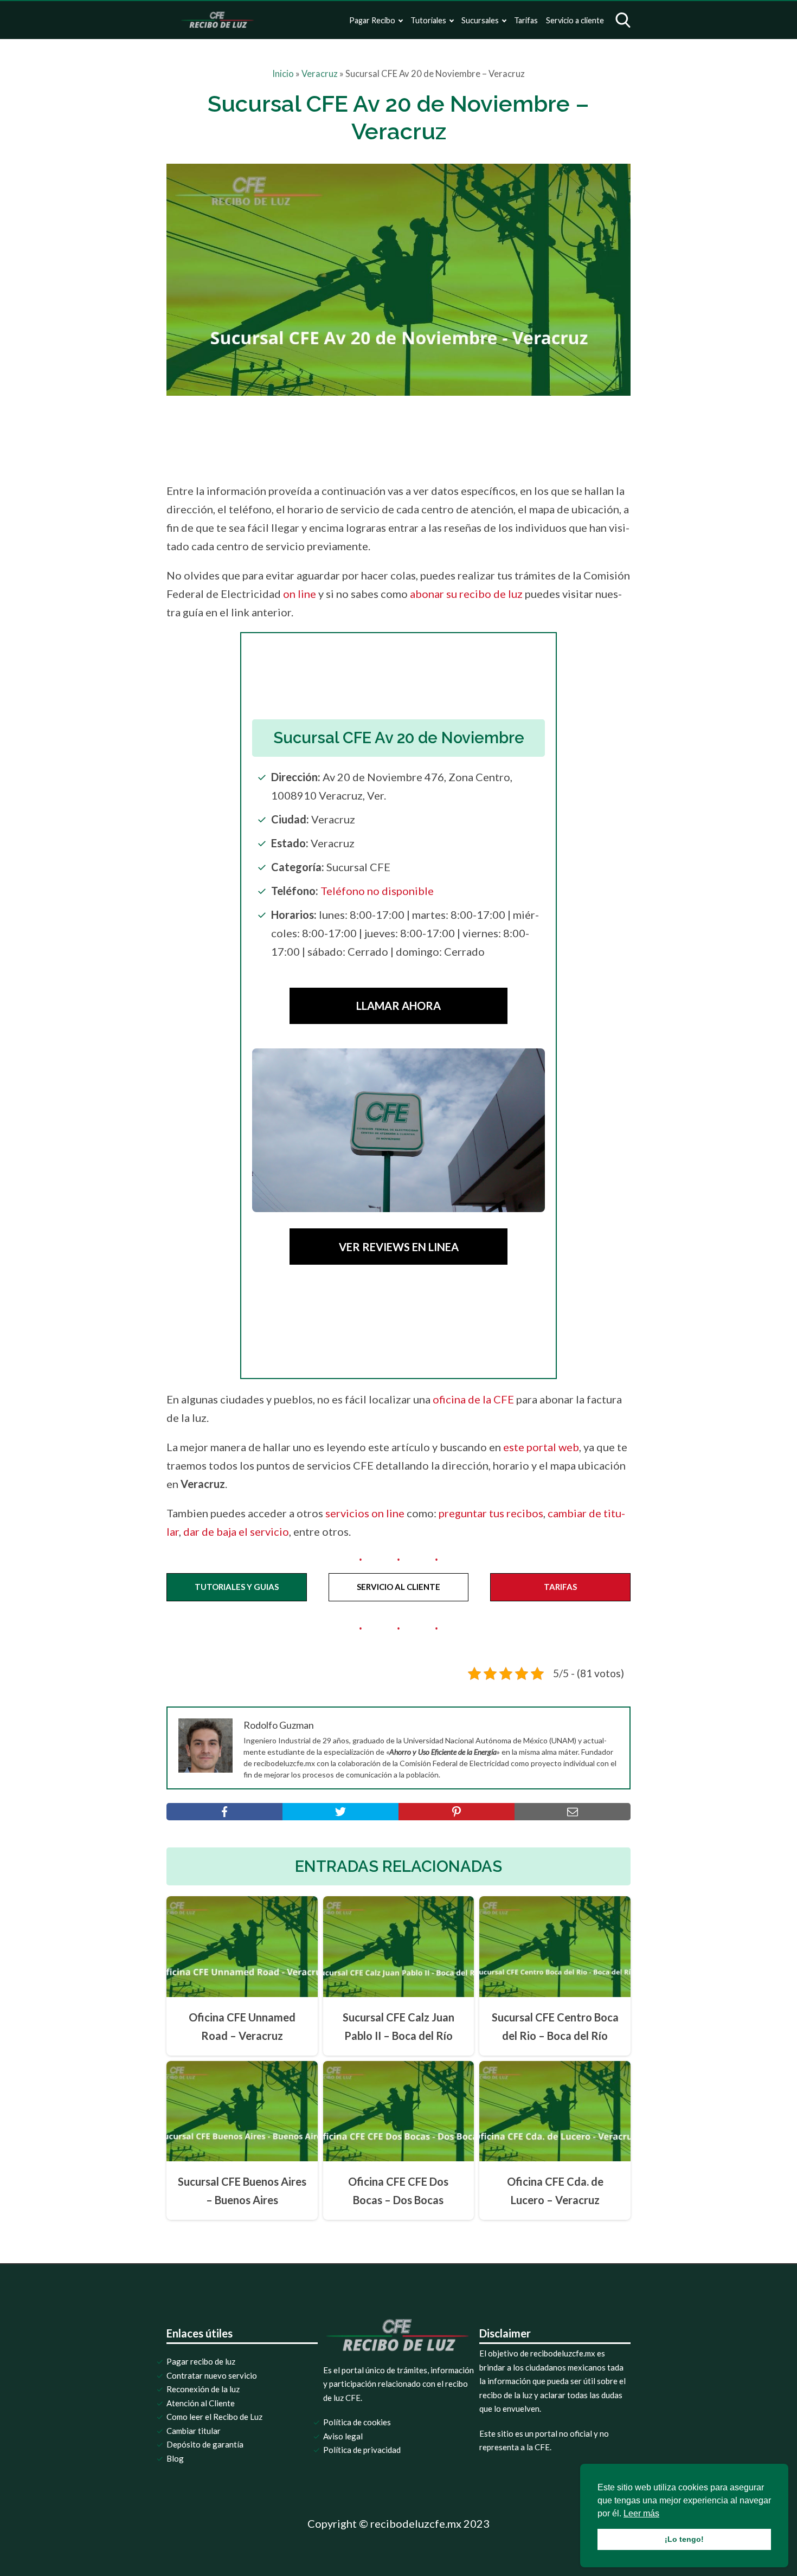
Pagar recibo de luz (201, 2361)
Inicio (283, 74)
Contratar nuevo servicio (212, 2375)
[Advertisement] (421, 436)
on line (300, 594)
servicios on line (365, 1513)
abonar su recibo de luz (466, 594)
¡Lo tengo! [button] (684, 2539)
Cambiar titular (194, 2431)
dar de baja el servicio (236, 1531)
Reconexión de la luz (203, 2389)
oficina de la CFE (473, 1399)
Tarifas (526, 20)
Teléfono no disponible (377, 891)
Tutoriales (428, 20)
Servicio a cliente (575, 20)
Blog (175, 2458)
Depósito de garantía (205, 2444)
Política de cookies (357, 2422)
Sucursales (480, 20)
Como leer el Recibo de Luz (214, 2417)
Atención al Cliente (201, 2403)
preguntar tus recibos (491, 1513)
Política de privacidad (362, 2450)
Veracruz (320, 74)
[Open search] (623, 20)
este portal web (541, 1447)
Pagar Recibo (372, 20)
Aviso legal (343, 2436)
